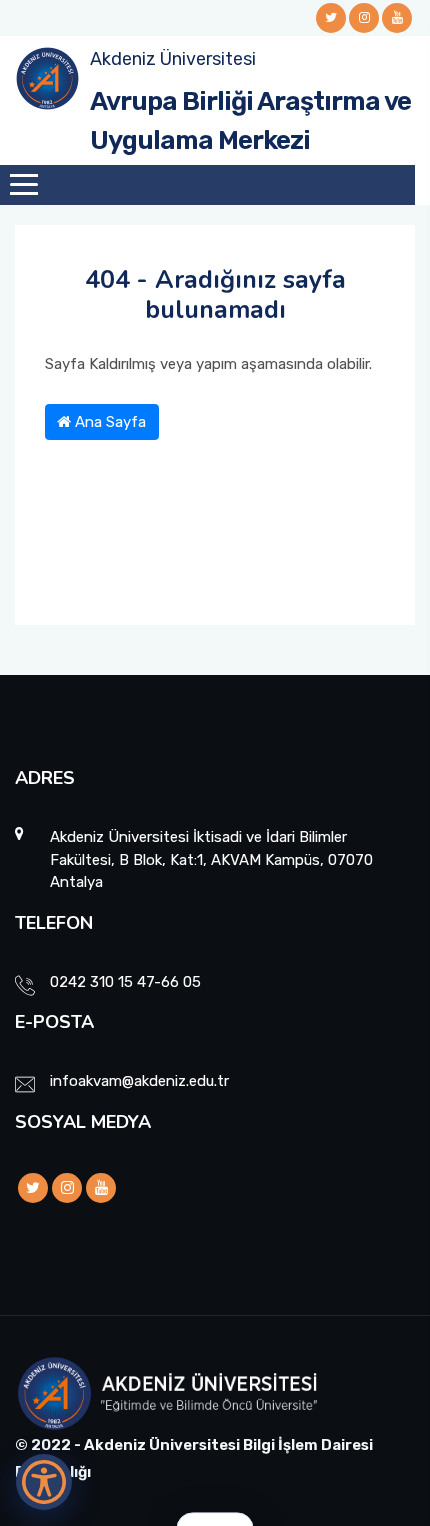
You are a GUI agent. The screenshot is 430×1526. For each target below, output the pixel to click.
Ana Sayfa (108, 422)
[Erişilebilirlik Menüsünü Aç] (44, 1482)
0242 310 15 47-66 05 (125, 982)
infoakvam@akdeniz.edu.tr (139, 1081)
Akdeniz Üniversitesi (173, 59)
